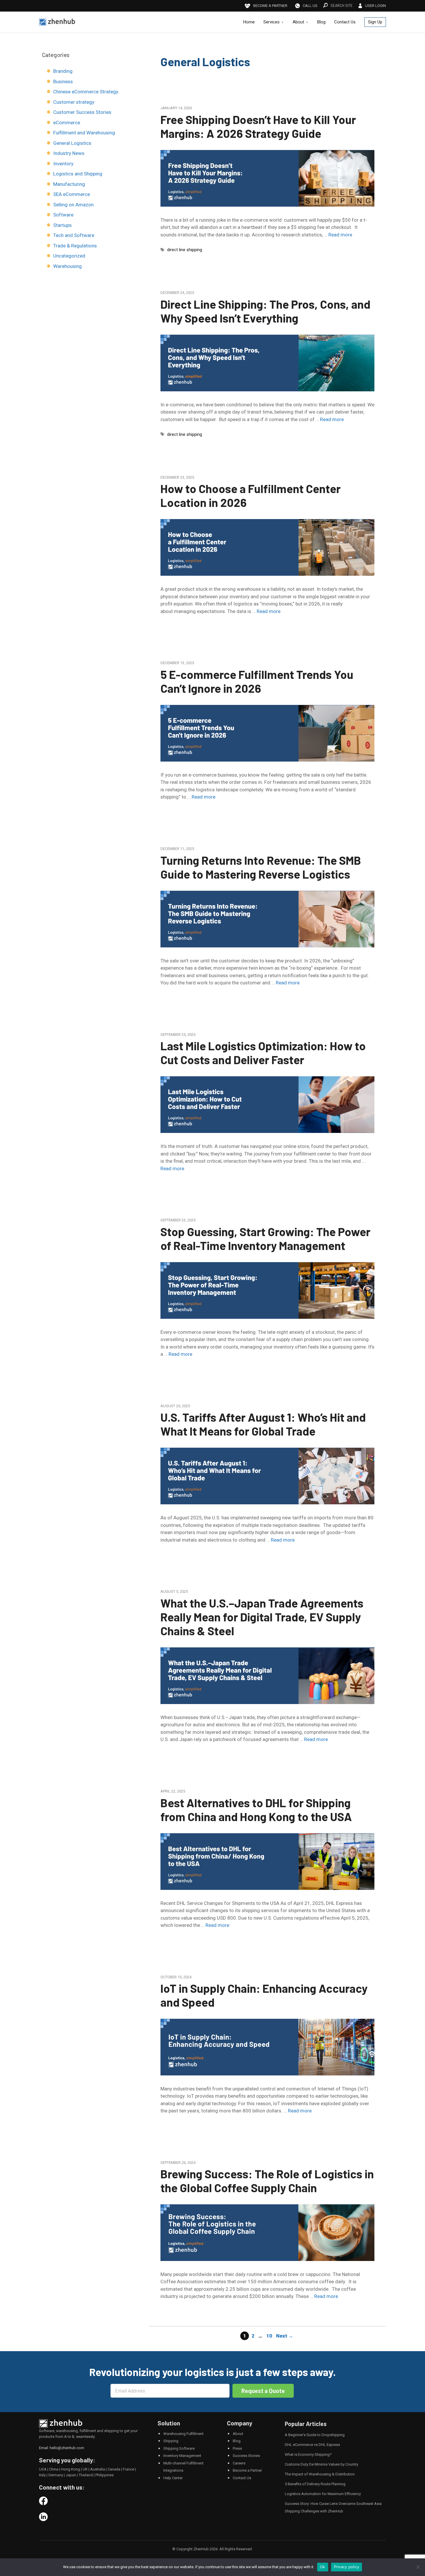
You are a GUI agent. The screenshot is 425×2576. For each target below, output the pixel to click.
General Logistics (72, 143)
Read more (340, 235)
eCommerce (67, 123)
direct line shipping (185, 250)
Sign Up (375, 22)
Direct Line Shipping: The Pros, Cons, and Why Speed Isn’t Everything (265, 311)
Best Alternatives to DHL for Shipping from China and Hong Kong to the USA (256, 1810)
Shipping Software (179, 2448)
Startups (62, 225)
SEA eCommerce (72, 194)
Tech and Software (74, 235)
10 (270, 2336)
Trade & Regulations (75, 246)
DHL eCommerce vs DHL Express (312, 2445)
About (298, 22)
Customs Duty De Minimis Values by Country (321, 2464)
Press (237, 2448)
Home (249, 22)
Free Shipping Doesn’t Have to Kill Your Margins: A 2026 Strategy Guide (258, 126)
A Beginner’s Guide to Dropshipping (315, 2435)
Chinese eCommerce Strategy (86, 92)
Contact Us (345, 22)
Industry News (69, 153)
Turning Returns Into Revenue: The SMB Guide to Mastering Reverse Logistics (261, 867)
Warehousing (68, 266)
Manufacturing (69, 184)
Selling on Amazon (73, 205)
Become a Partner (247, 2470)
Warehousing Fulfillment (183, 2434)
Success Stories (246, 2456)
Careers (239, 2463)
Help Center (173, 2478)
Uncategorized (69, 256)
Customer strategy (74, 102)
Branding (63, 71)
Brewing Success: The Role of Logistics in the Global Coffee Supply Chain (267, 2181)
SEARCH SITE (342, 5)
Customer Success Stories (82, 112)
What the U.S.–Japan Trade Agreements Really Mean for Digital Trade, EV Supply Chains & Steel (262, 1617)
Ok (323, 2567)
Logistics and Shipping (78, 174)
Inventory (63, 164)
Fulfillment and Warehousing (84, 133)
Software (63, 215)
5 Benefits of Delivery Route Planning (315, 2484)
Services (271, 22)
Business (63, 82)
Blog (321, 22)
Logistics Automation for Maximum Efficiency (323, 2494)
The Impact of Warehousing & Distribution (320, 2474)
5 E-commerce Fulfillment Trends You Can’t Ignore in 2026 (257, 681)
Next (285, 2336)
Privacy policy (347, 2567)
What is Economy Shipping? (308, 2454)
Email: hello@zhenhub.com (62, 2448)
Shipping (171, 2441)
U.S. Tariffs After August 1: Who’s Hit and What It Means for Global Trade (263, 1424)
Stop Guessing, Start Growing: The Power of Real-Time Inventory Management (265, 1238)
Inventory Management (182, 2456)
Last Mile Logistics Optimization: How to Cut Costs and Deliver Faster (263, 1053)
